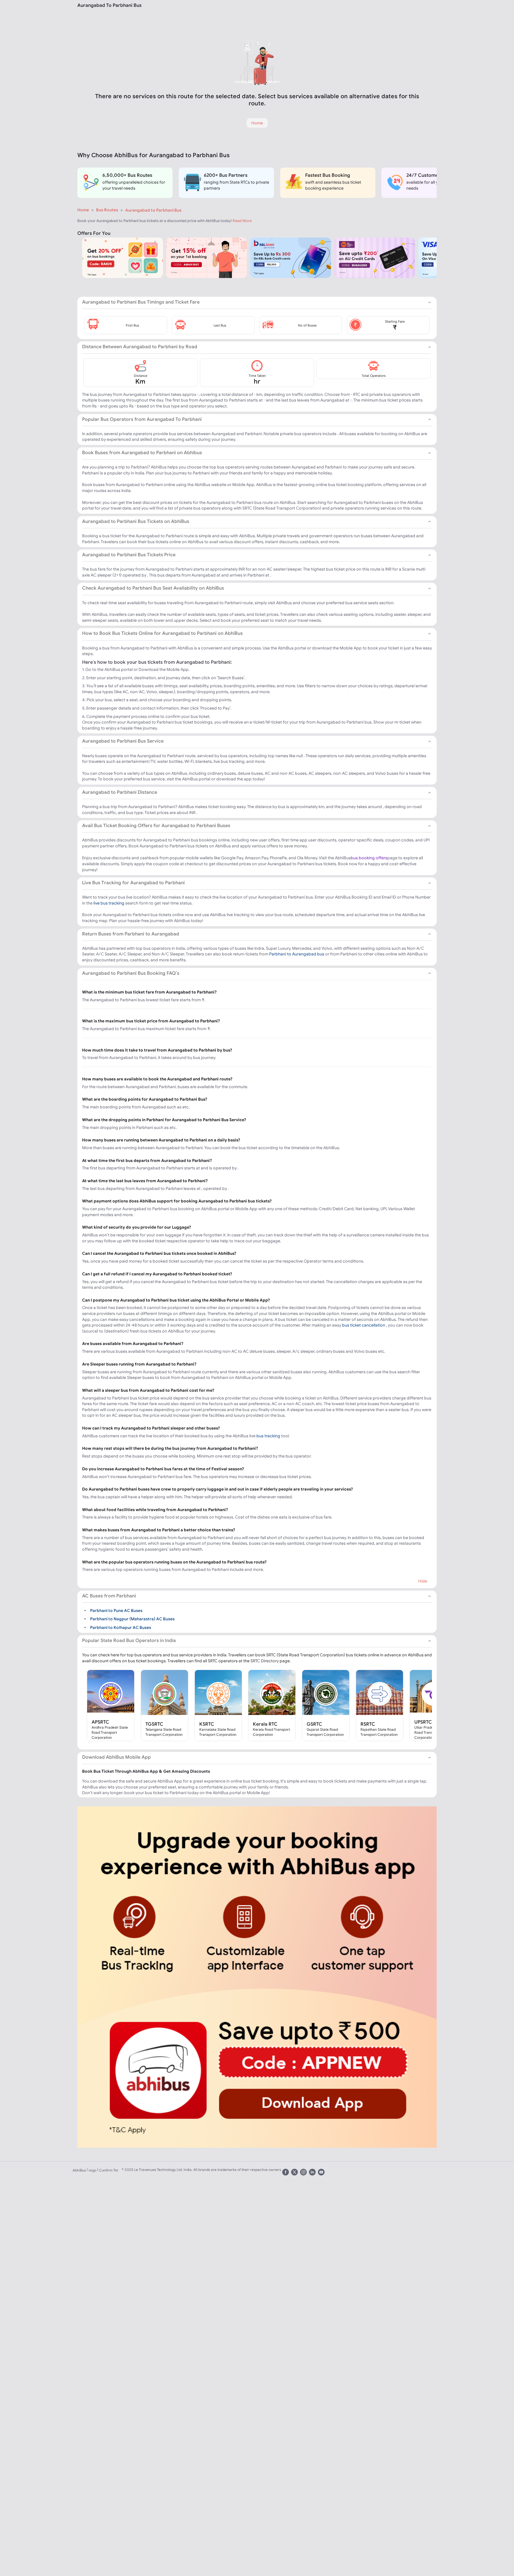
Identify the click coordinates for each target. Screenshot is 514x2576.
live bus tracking (109, 903)
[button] (126, 325)
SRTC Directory (265, 1661)
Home (83, 210)
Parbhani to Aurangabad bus (297, 954)
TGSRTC (154, 1724)
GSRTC (314, 1724)
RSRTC (368, 1724)
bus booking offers (369, 858)
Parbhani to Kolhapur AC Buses (121, 1627)
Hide (423, 1581)
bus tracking (268, 1436)
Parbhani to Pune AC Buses (116, 1610)
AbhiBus (79, 2170)
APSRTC (100, 1722)
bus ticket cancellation (364, 1325)
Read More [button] (242, 221)
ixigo (93, 2170)
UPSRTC (423, 1722)
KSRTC (207, 1724)
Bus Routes (107, 210)
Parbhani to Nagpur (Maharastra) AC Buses (132, 1619)
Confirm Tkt (109, 2170)
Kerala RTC (265, 1724)
